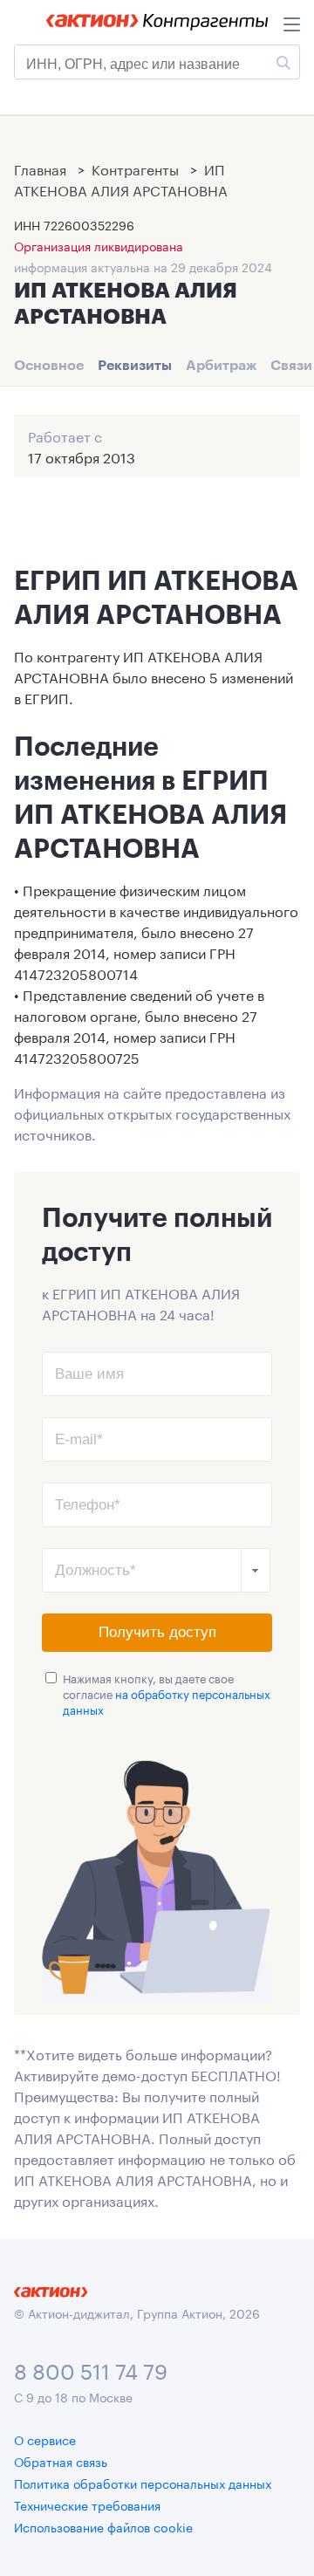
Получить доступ (157, 1632)
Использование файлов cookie (103, 2526)
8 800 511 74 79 (91, 2369)
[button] (256, 1570)
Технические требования (87, 2504)
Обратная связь (61, 2461)
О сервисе (45, 2439)
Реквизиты (135, 365)
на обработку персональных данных (167, 1701)
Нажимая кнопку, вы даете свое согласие (167, 1693)
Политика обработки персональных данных (143, 2483)
